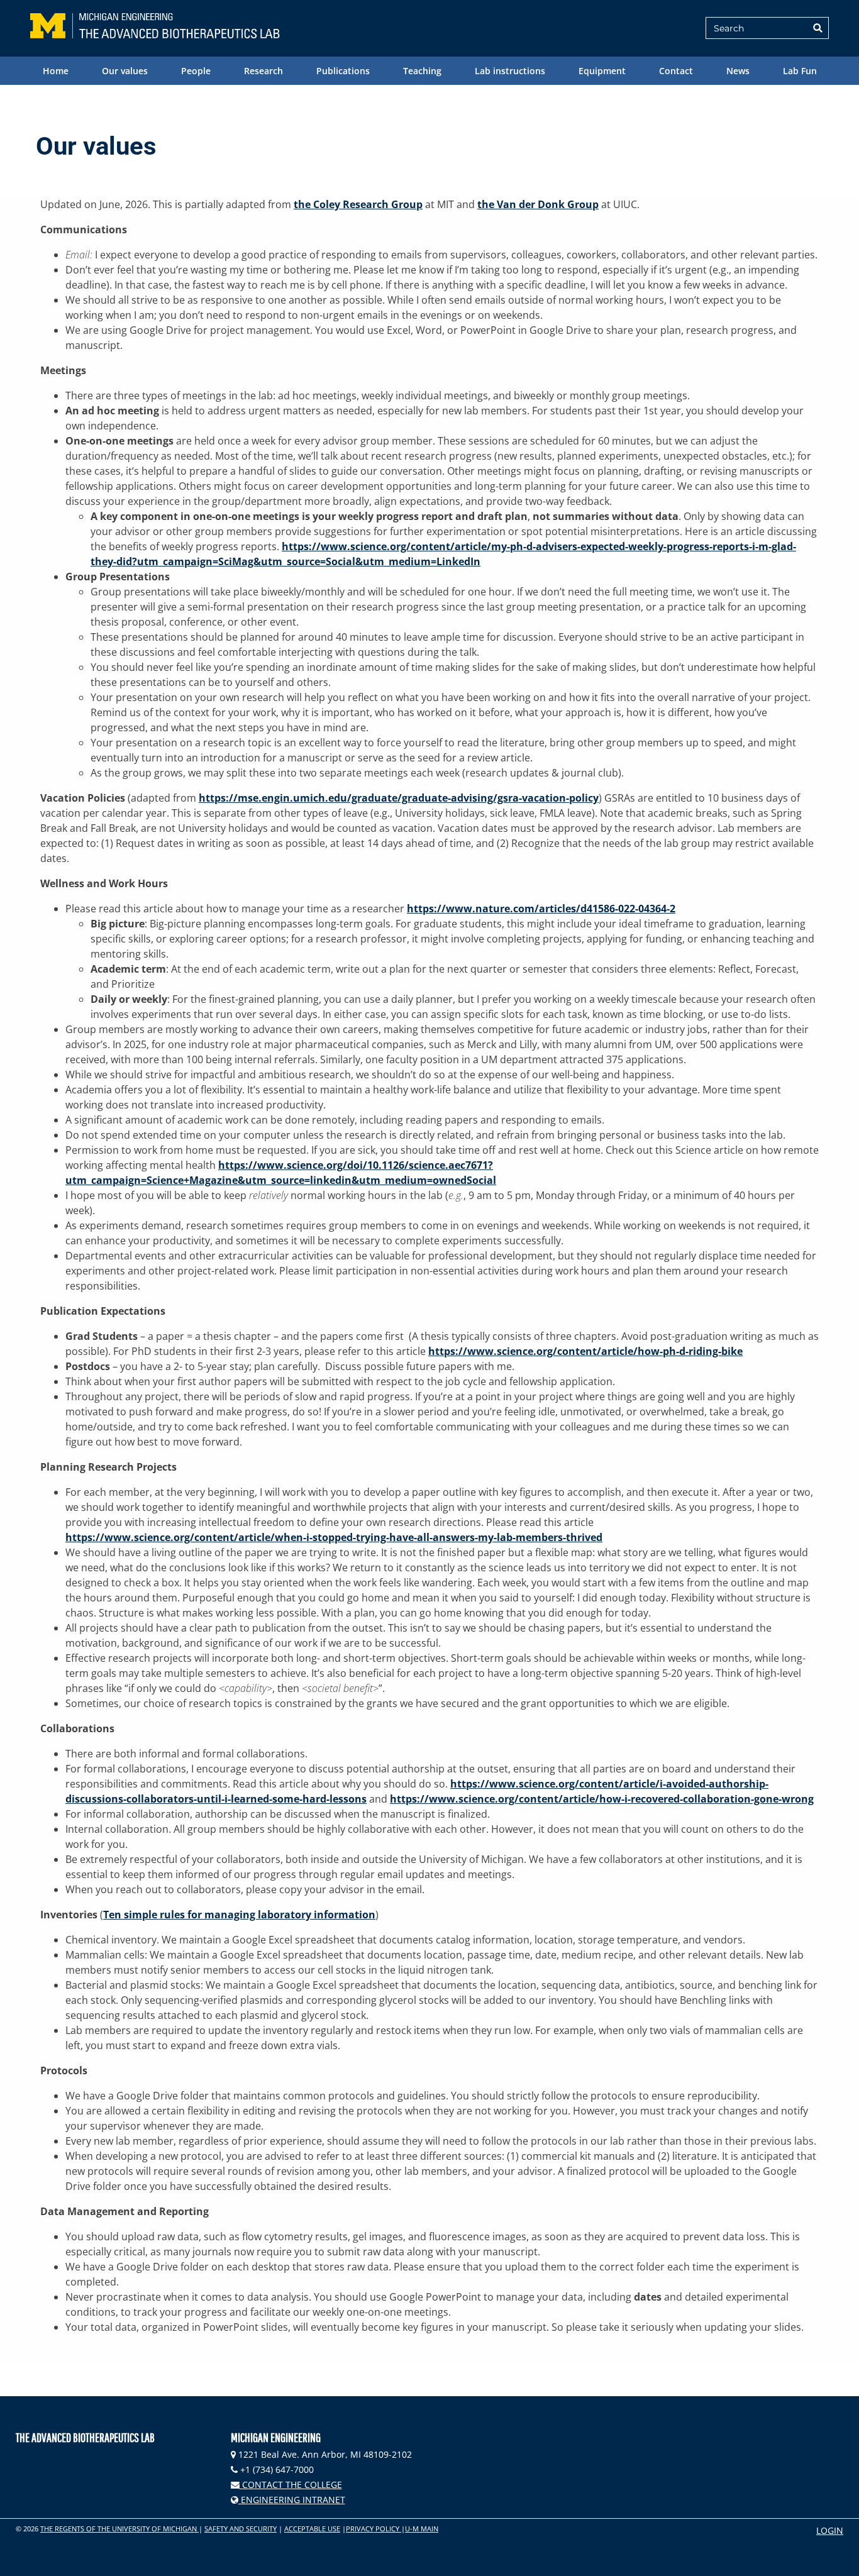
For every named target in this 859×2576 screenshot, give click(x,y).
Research (263, 71)
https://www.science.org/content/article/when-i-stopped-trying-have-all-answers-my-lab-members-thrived (334, 1537)
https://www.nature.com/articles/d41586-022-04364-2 (541, 909)
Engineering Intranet (292, 2500)
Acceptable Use (312, 2529)
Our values (125, 71)
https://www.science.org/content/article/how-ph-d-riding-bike (585, 1351)
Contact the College (291, 2485)
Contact (676, 71)
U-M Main (422, 2529)
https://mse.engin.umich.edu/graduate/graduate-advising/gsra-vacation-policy (399, 798)
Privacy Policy (374, 2529)
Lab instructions (510, 71)
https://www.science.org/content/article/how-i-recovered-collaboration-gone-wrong (602, 1799)
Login (830, 2530)
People (196, 71)
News (738, 71)
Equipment (602, 71)
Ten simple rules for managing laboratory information (239, 1915)
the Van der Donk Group (538, 204)
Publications (343, 71)
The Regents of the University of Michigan (119, 2529)
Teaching (422, 71)
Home (56, 71)
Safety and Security (241, 2529)
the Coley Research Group (358, 204)
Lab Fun (800, 71)
